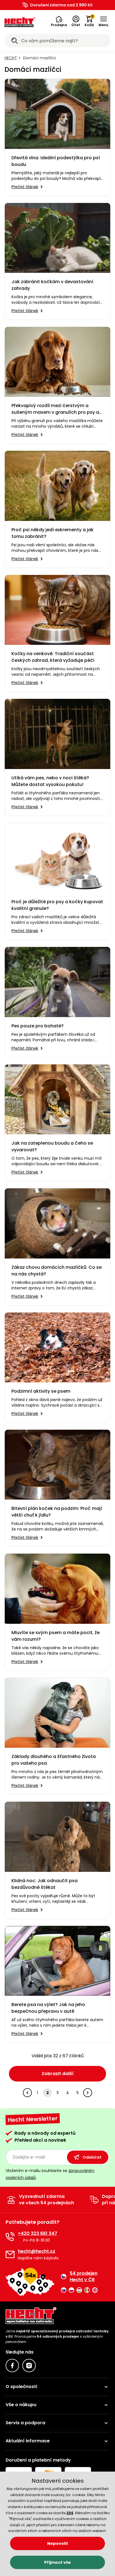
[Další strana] (88, 2093)
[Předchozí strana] (27, 2093)
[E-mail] (10, 2254)
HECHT (11, 58)
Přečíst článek (25, 187)
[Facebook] (12, 2366)
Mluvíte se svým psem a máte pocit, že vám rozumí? (56, 1636)
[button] (59, 21)
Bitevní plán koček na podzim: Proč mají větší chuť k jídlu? (57, 1512)
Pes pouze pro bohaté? (38, 1026)
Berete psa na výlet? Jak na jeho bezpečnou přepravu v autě (48, 2008)
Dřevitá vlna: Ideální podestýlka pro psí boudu (56, 161)
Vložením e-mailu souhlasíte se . (50, 2174)
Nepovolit (58, 2543)
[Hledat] (15, 41)
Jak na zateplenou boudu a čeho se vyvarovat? (52, 1146)
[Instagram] (29, 2366)
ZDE (70, 2513)
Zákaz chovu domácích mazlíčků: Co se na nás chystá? (57, 1271)
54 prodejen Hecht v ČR (84, 2276)
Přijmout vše (57, 2562)
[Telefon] (10, 2237)
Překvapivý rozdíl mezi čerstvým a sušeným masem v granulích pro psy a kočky (55, 409)
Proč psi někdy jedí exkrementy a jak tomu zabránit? (52, 533)
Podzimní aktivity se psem (41, 1391)
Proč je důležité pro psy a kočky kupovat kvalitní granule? (57, 905)
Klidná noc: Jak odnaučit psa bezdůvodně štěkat (45, 1884)
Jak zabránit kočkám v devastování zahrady (52, 285)
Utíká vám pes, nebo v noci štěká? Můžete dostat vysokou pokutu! (50, 781)
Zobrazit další (58, 2074)
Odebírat (92, 2157)
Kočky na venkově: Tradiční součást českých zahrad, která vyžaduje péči (53, 657)
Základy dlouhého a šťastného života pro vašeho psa (54, 1760)
